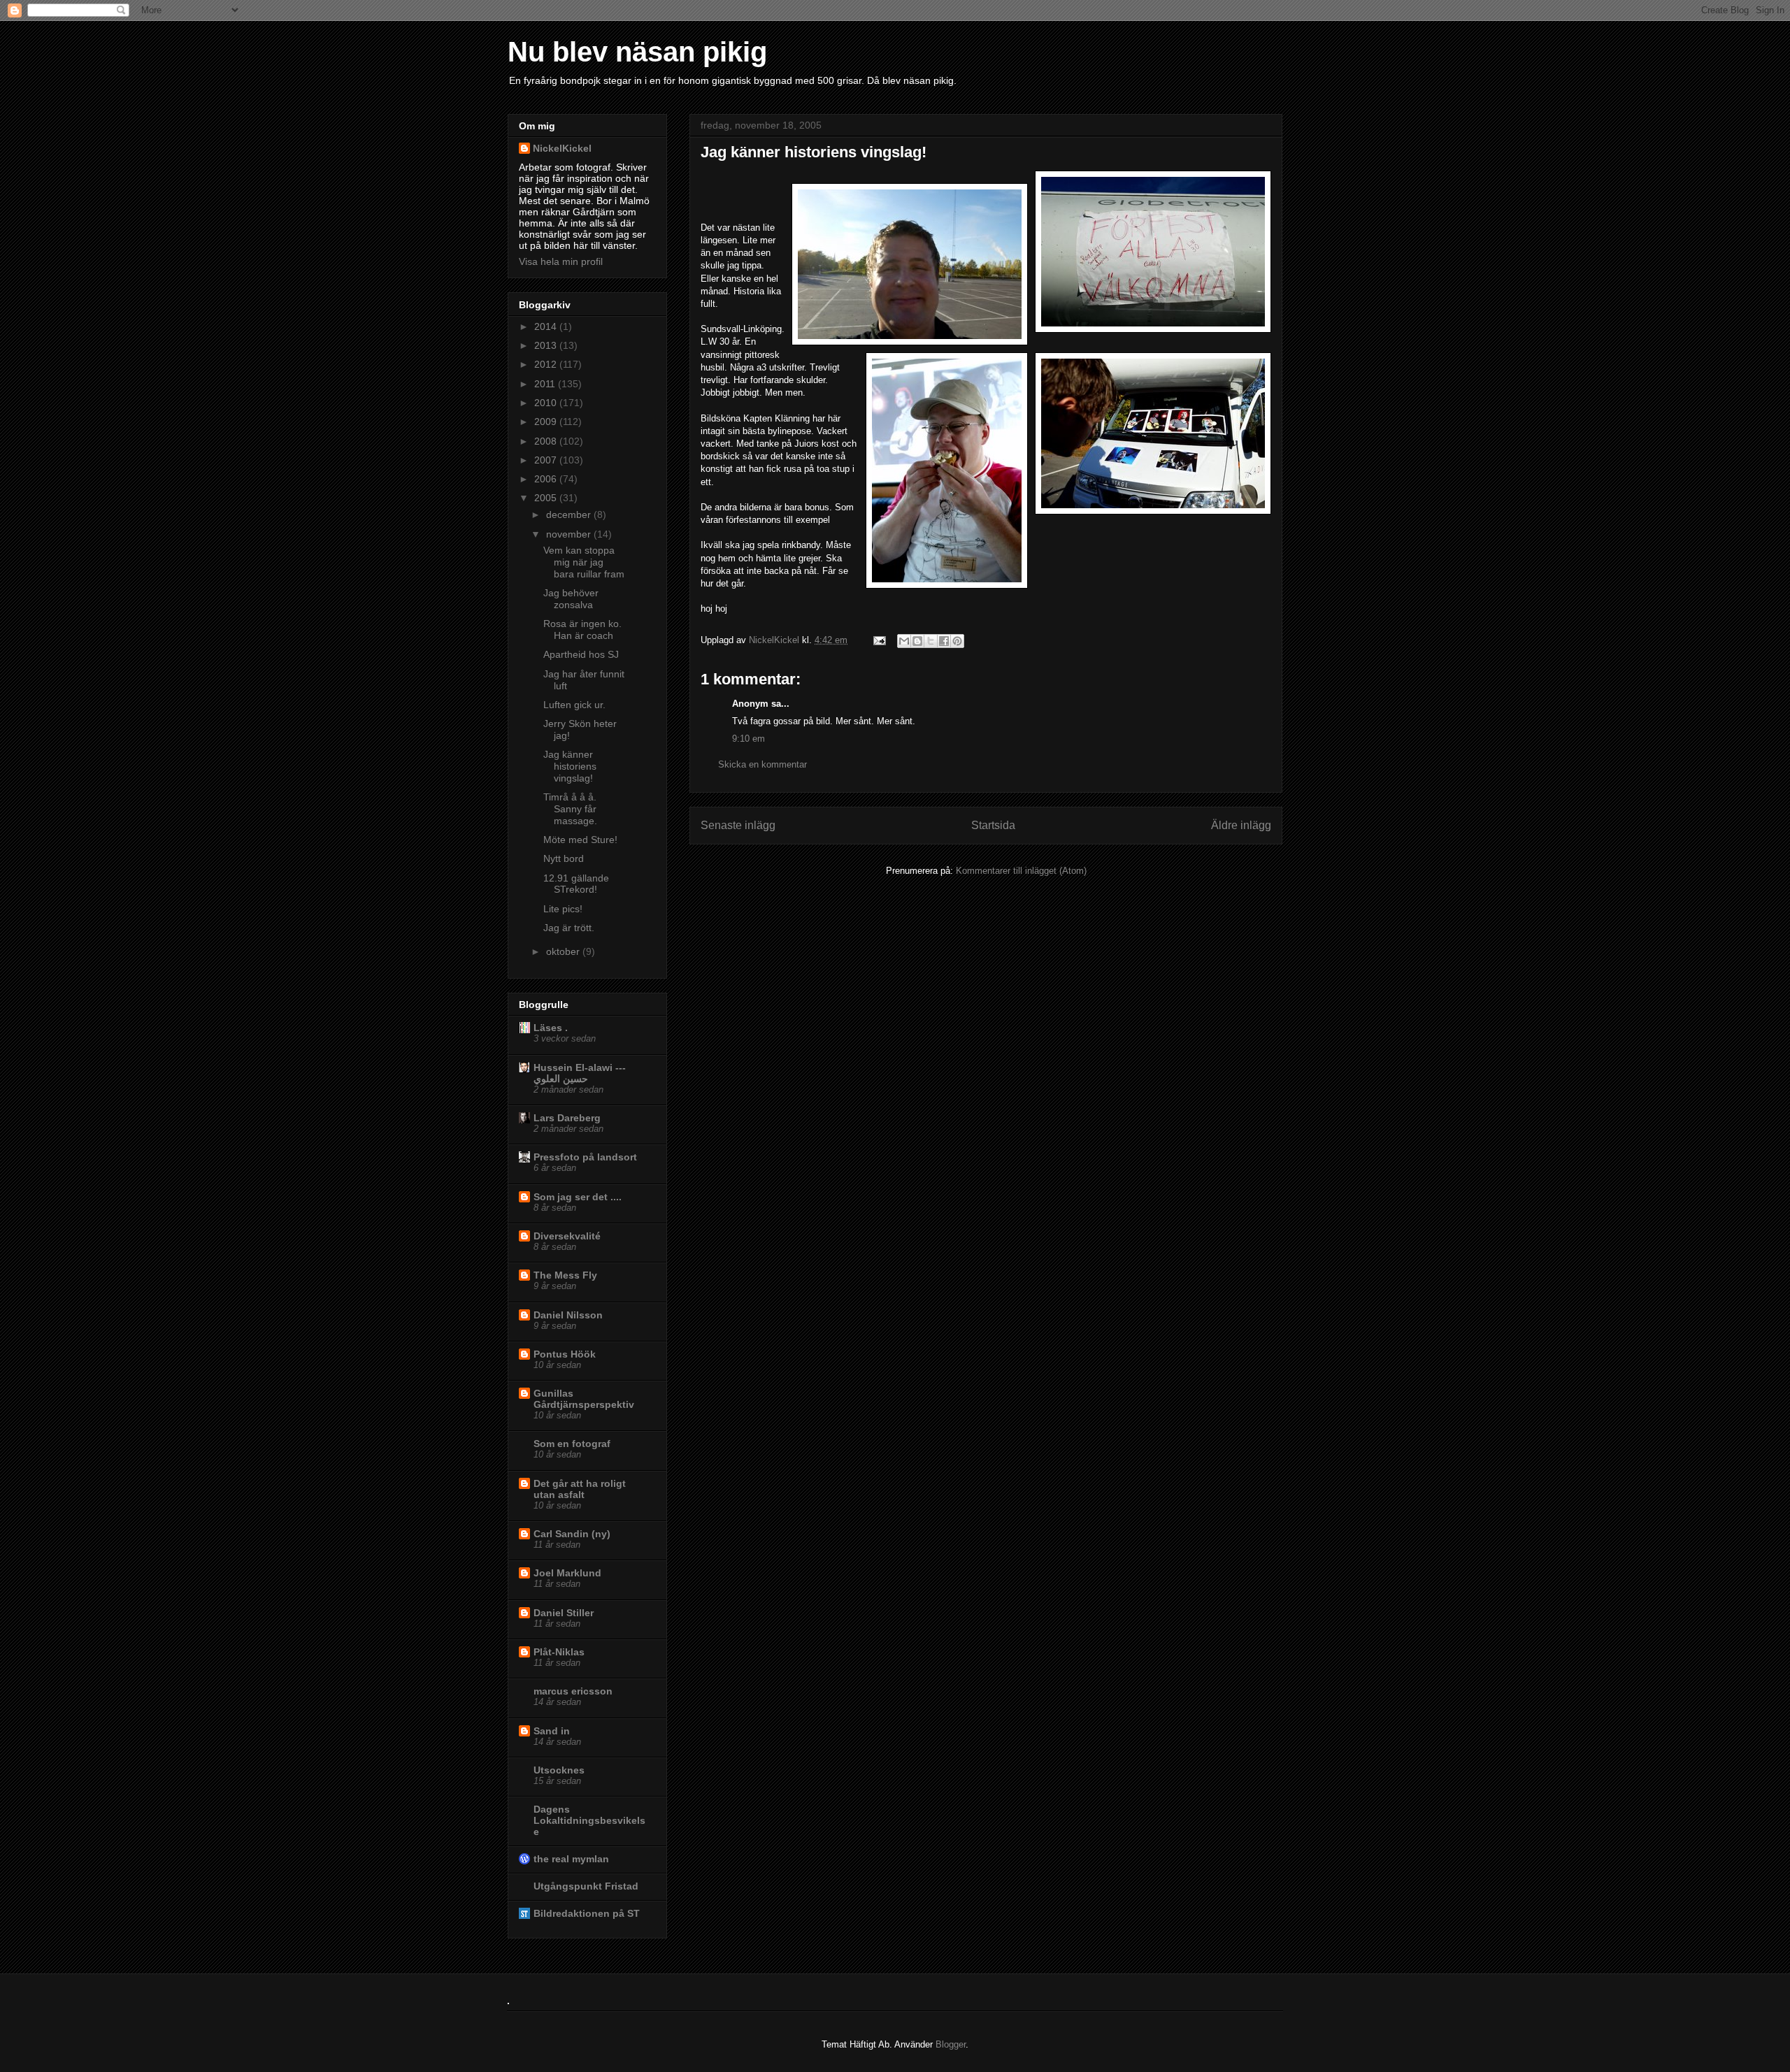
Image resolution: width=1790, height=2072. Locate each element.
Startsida (993, 825)
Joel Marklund (567, 1573)
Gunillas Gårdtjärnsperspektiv (584, 1399)
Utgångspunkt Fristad (586, 1886)
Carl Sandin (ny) (572, 1534)
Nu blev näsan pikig (637, 52)
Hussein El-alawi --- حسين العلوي (580, 1073)
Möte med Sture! (580, 840)
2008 (547, 441)
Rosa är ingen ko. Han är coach (582, 629)
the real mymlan (571, 1859)
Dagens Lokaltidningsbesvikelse (589, 1820)
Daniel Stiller (564, 1613)
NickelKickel (775, 640)
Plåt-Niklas (559, 1652)
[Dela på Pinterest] (957, 641)
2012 (547, 364)
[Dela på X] (931, 641)
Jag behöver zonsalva (571, 599)
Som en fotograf (572, 1444)
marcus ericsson (573, 1691)
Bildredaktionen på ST (587, 1913)
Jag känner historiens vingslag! (570, 766)
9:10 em (749, 739)
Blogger (951, 2044)
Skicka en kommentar (762, 764)
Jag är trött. (569, 928)
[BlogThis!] (917, 641)
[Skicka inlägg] (879, 640)
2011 (546, 384)
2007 (547, 460)
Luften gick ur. (574, 705)
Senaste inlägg (738, 825)
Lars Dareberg (567, 1118)
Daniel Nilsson (568, 1315)
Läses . (551, 1028)
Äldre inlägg (1241, 825)
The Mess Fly (565, 1275)
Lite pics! (563, 909)
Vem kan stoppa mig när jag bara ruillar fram (584, 562)
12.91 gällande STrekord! (576, 884)
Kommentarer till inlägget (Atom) (1021, 871)
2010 (547, 403)
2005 (547, 498)
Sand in (552, 1731)
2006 (547, 479)
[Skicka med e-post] (904, 641)
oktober (564, 951)
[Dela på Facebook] (944, 641)
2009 (547, 422)
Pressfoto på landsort (585, 1157)
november (570, 534)
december (570, 515)
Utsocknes (559, 1770)
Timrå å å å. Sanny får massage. (570, 809)
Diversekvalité (567, 1236)
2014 (547, 326)
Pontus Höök (565, 1354)
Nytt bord (564, 858)
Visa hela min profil (561, 261)
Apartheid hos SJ (581, 654)
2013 (547, 345)
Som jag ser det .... (578, 1197)
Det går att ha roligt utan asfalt (580, 1489)
